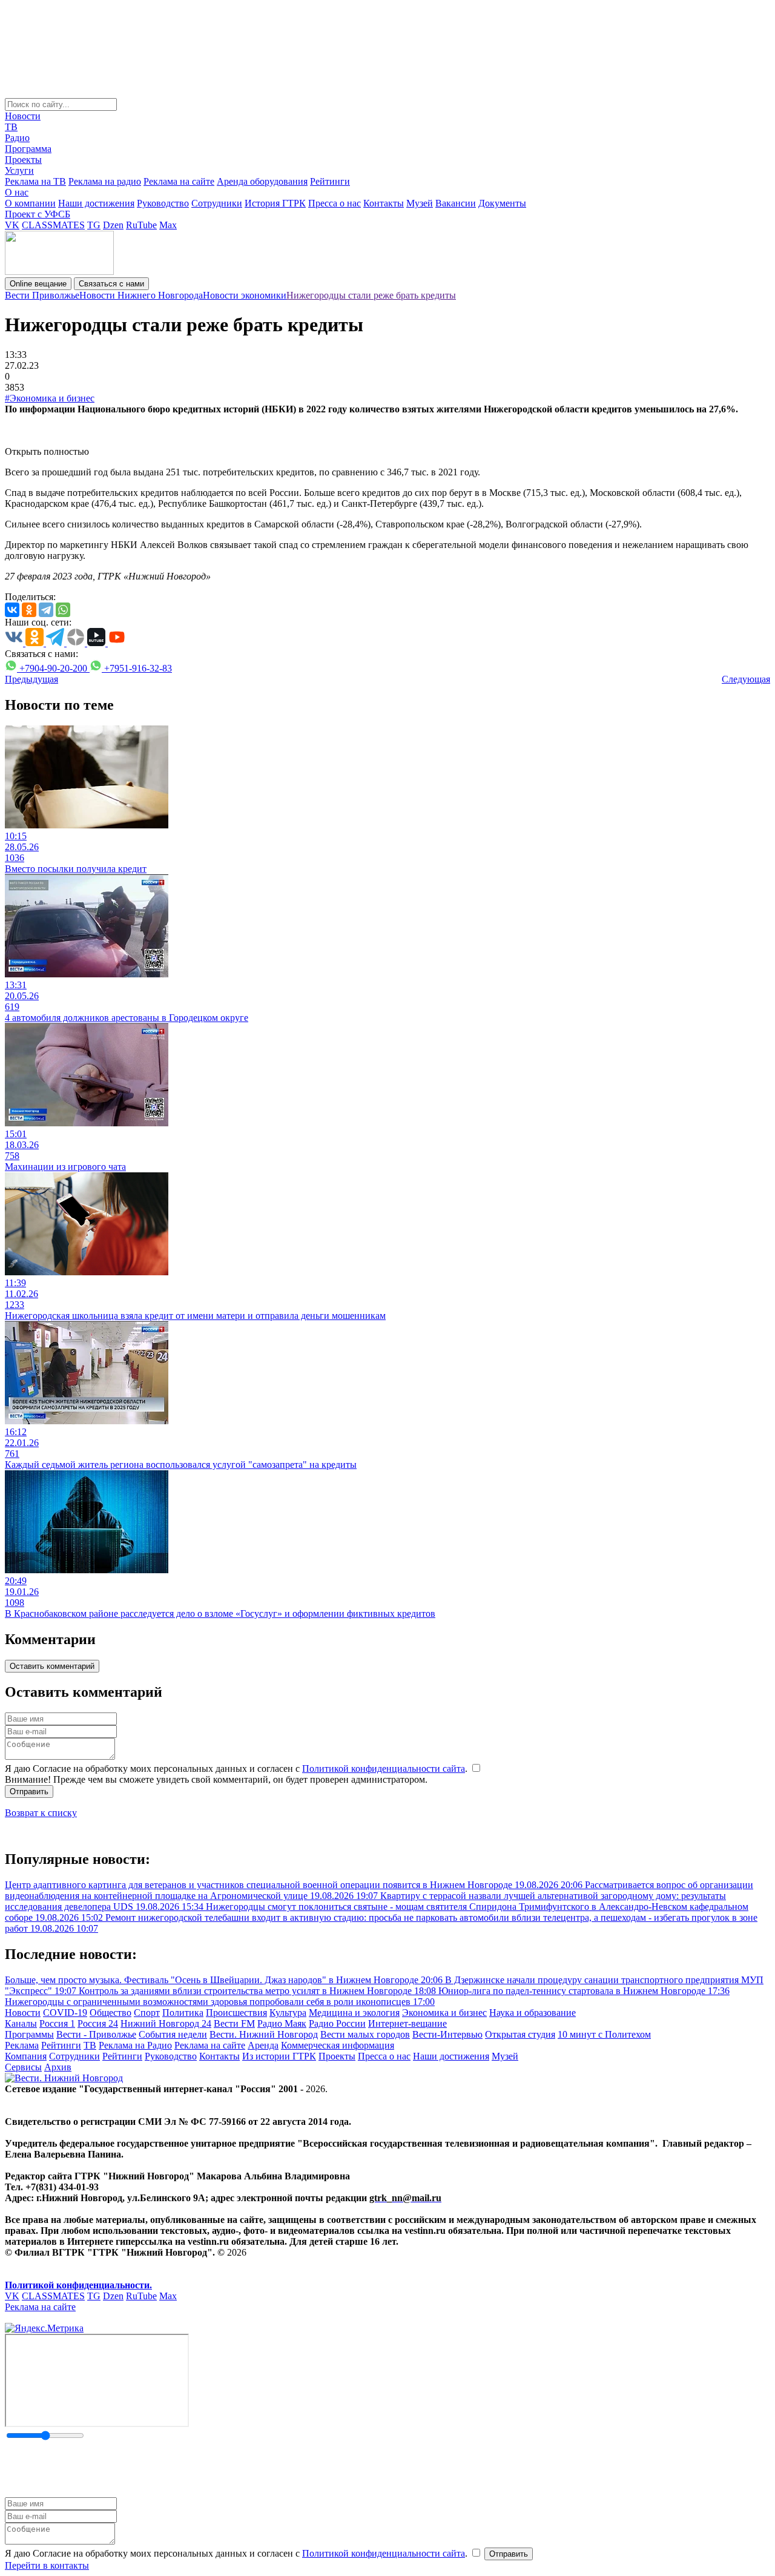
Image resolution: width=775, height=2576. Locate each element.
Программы (29, 2034)
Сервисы (23, 2067)
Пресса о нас (335, 203)
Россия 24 (98, 2023)
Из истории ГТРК (279, 2056)
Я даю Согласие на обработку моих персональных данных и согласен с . (237, 1769)
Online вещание (38, 284)
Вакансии (456, 203)
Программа (28, 149)
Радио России (337, 2023)
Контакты (384, 203)
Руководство (163, 203)
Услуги (19, 170)
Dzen (113, 225)
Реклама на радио (105, 181)
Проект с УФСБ (38, 214)
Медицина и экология (354, 2013)
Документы (502, 203)
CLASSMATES (53, 225)
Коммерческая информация (338, 2045)
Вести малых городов (365, 2034)
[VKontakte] (12, 610)
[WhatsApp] (63, 610)
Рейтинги (330, 181)
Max (168, 225)
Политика (183, 2013)
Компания (26, 2056)
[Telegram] (46, 610)
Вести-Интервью (447, 2034)
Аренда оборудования (262, 181)
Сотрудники (217, 203)
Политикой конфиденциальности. (78, 2285)
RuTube (141, 225)
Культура (288, 2013)
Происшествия (236, 2013)
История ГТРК (275, 203)
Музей (420, 203)
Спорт (147, 2013)
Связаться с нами (111, 284)
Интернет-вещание (407, 2023)
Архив (58, 2067)
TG (94, 225)
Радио (17, 138)
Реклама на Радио (135, 2045)
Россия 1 (57, 2023)
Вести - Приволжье (96, 2034)
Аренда (263, 2045)
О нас (17, 192)
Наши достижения (96, 203)
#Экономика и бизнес (50, 398)
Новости (23, 116)
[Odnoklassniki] (29, 610)
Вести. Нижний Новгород (264, 2034)
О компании (30, 203)
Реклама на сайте (179, 181)
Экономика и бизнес (444, 2013)
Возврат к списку (41, 1813)
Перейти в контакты (47, 2565)
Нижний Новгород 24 (166, 2023)
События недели (173, 2034)
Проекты (23, 160)
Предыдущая (31, 679)
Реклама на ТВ (35, 181)
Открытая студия (520, 2034)
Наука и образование (533, 2013)
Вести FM (234, 2023)
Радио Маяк (282, 2023)
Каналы (21, 2023)
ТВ (11, 127)
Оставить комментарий (52, 1666)
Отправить (29, 1792)
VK (12, 225)
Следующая (746, 679)
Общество (110, 2013)
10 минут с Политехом (604, 2034)
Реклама (22, 2045)
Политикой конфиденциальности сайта (384, 1769)
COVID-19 (65, 2013)
